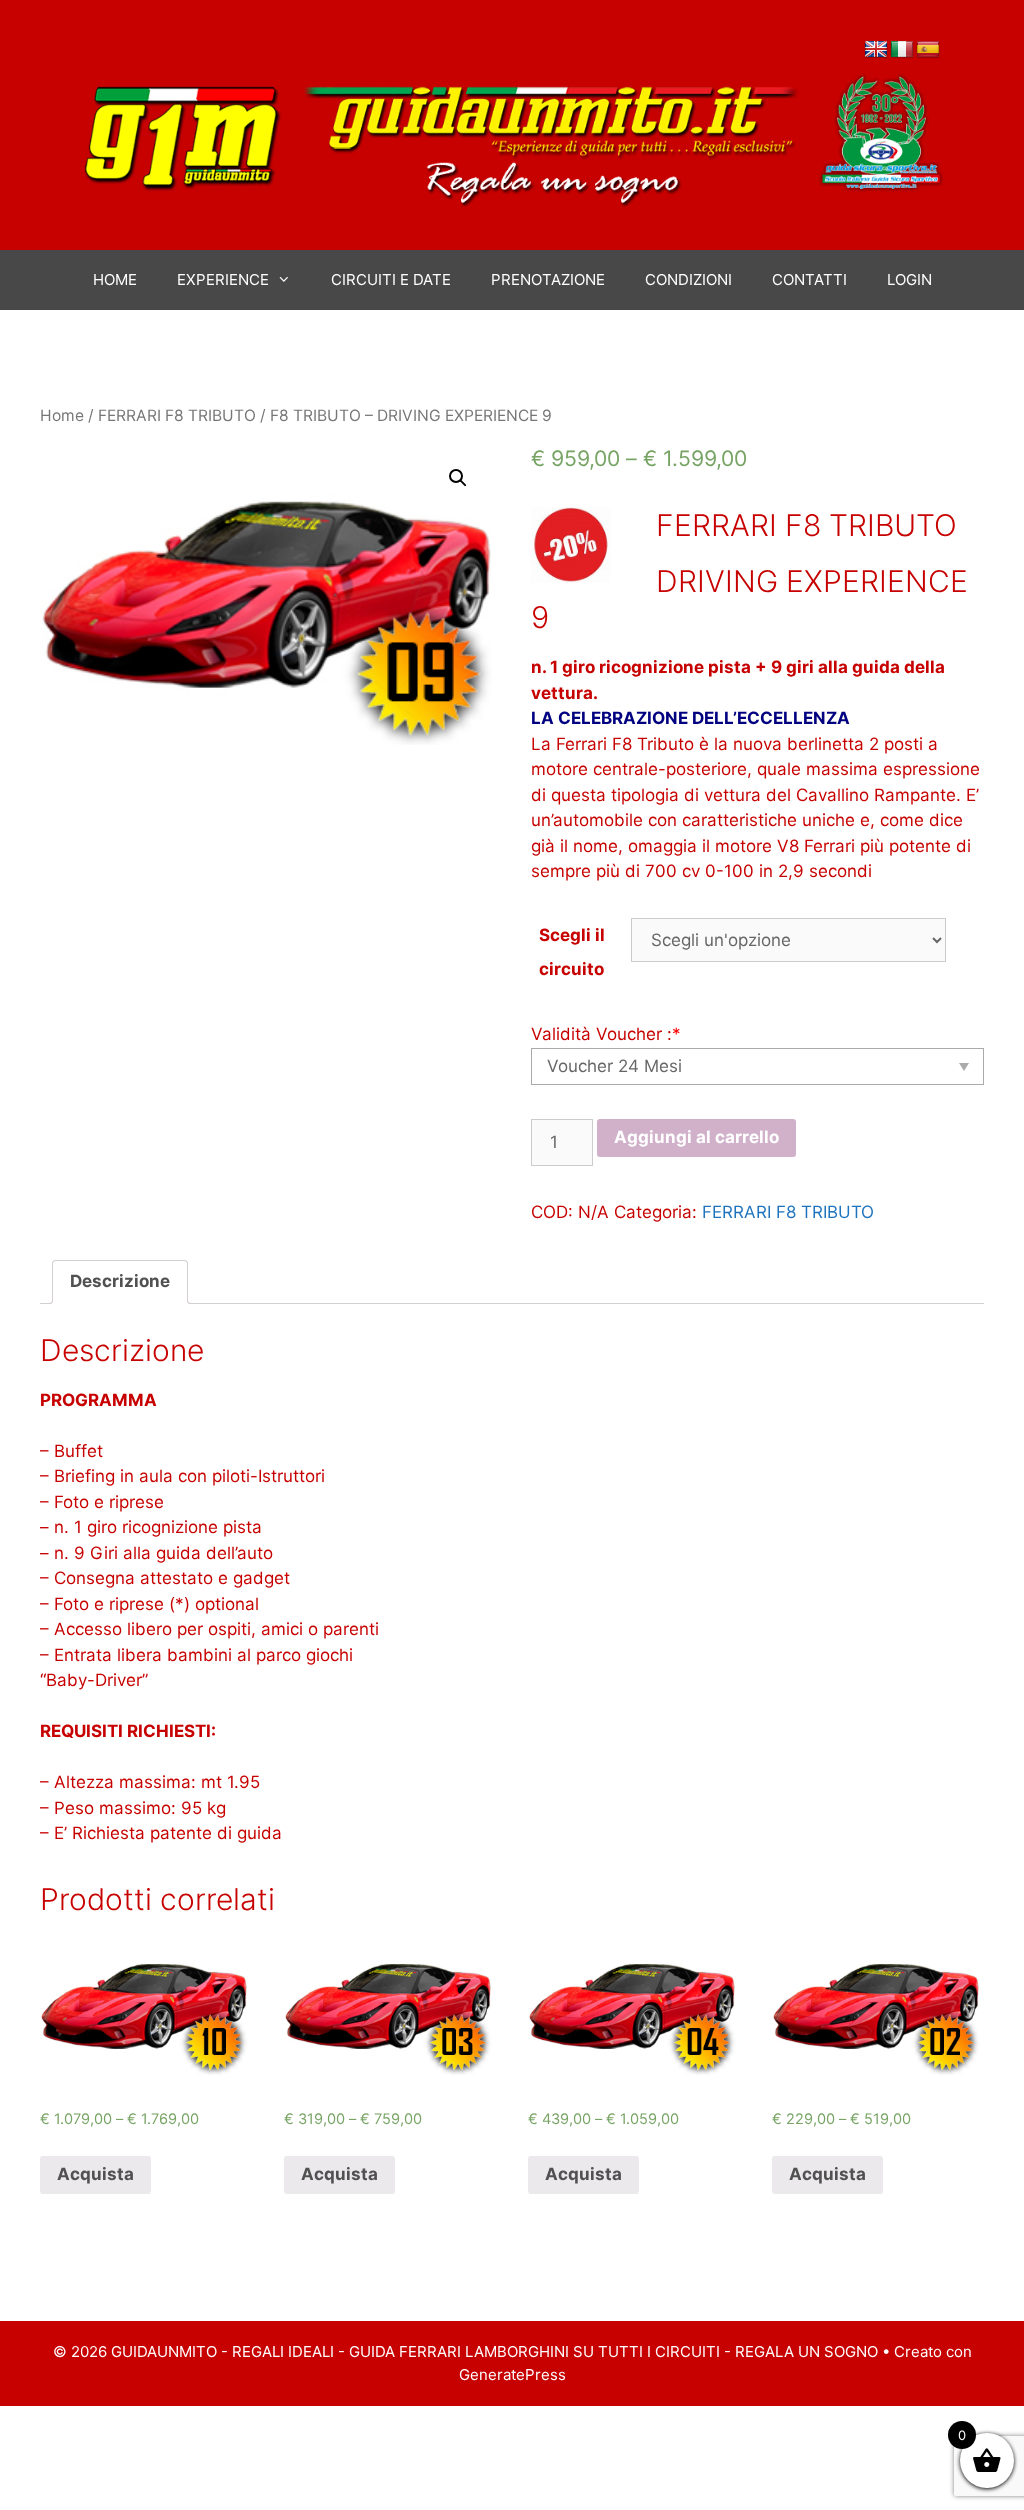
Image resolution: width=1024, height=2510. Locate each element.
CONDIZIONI (688, 279)
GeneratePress (512, 2374)
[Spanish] (928, 50)
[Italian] (902, 50)
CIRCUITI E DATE (391, 279)
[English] (876, 50)
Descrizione (120, 1281)
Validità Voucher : (606, 1034)
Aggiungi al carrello (696, 1137)
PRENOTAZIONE (548, 279)
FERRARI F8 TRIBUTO (177, 415)
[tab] (120, 1282)
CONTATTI (809, 279)
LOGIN (909, 279)
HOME (115, 279)
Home (62, 415)
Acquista (95, 2174)
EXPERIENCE (223, 279)
